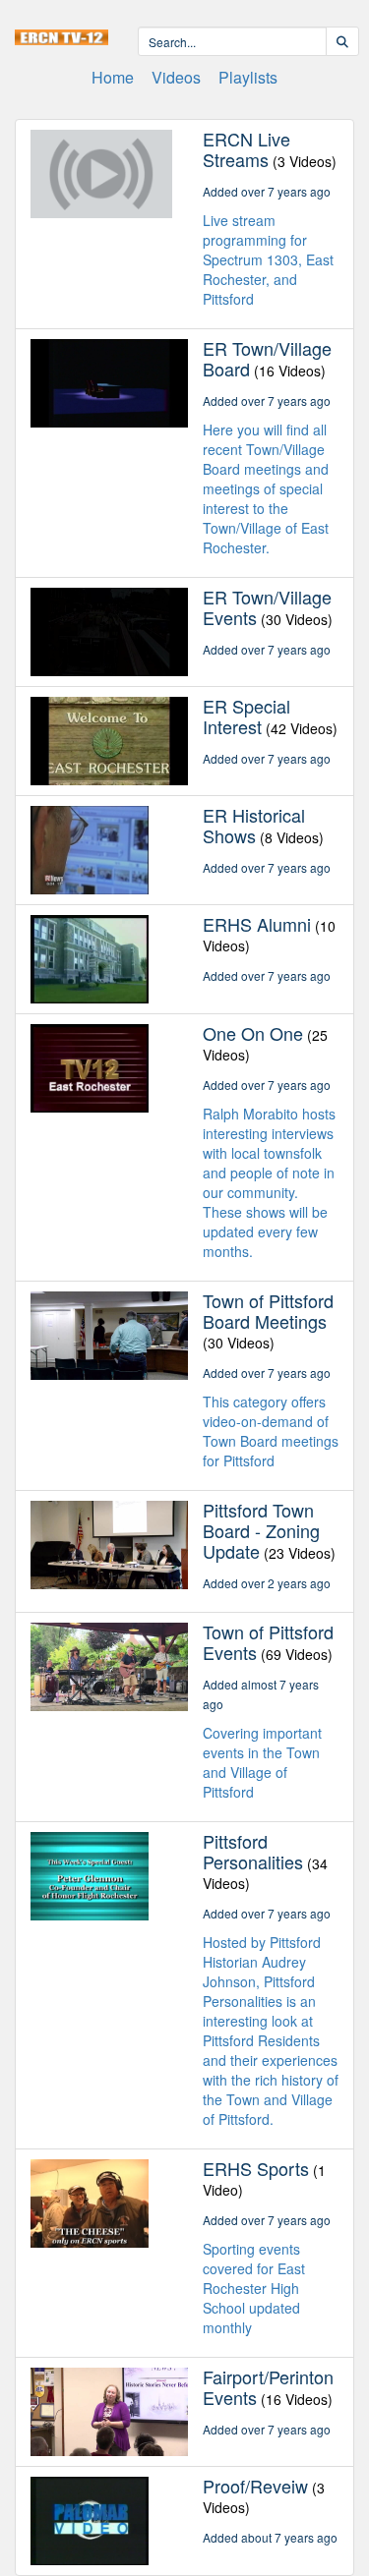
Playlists (248, 77)
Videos (176, 77)
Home (113, 77)
